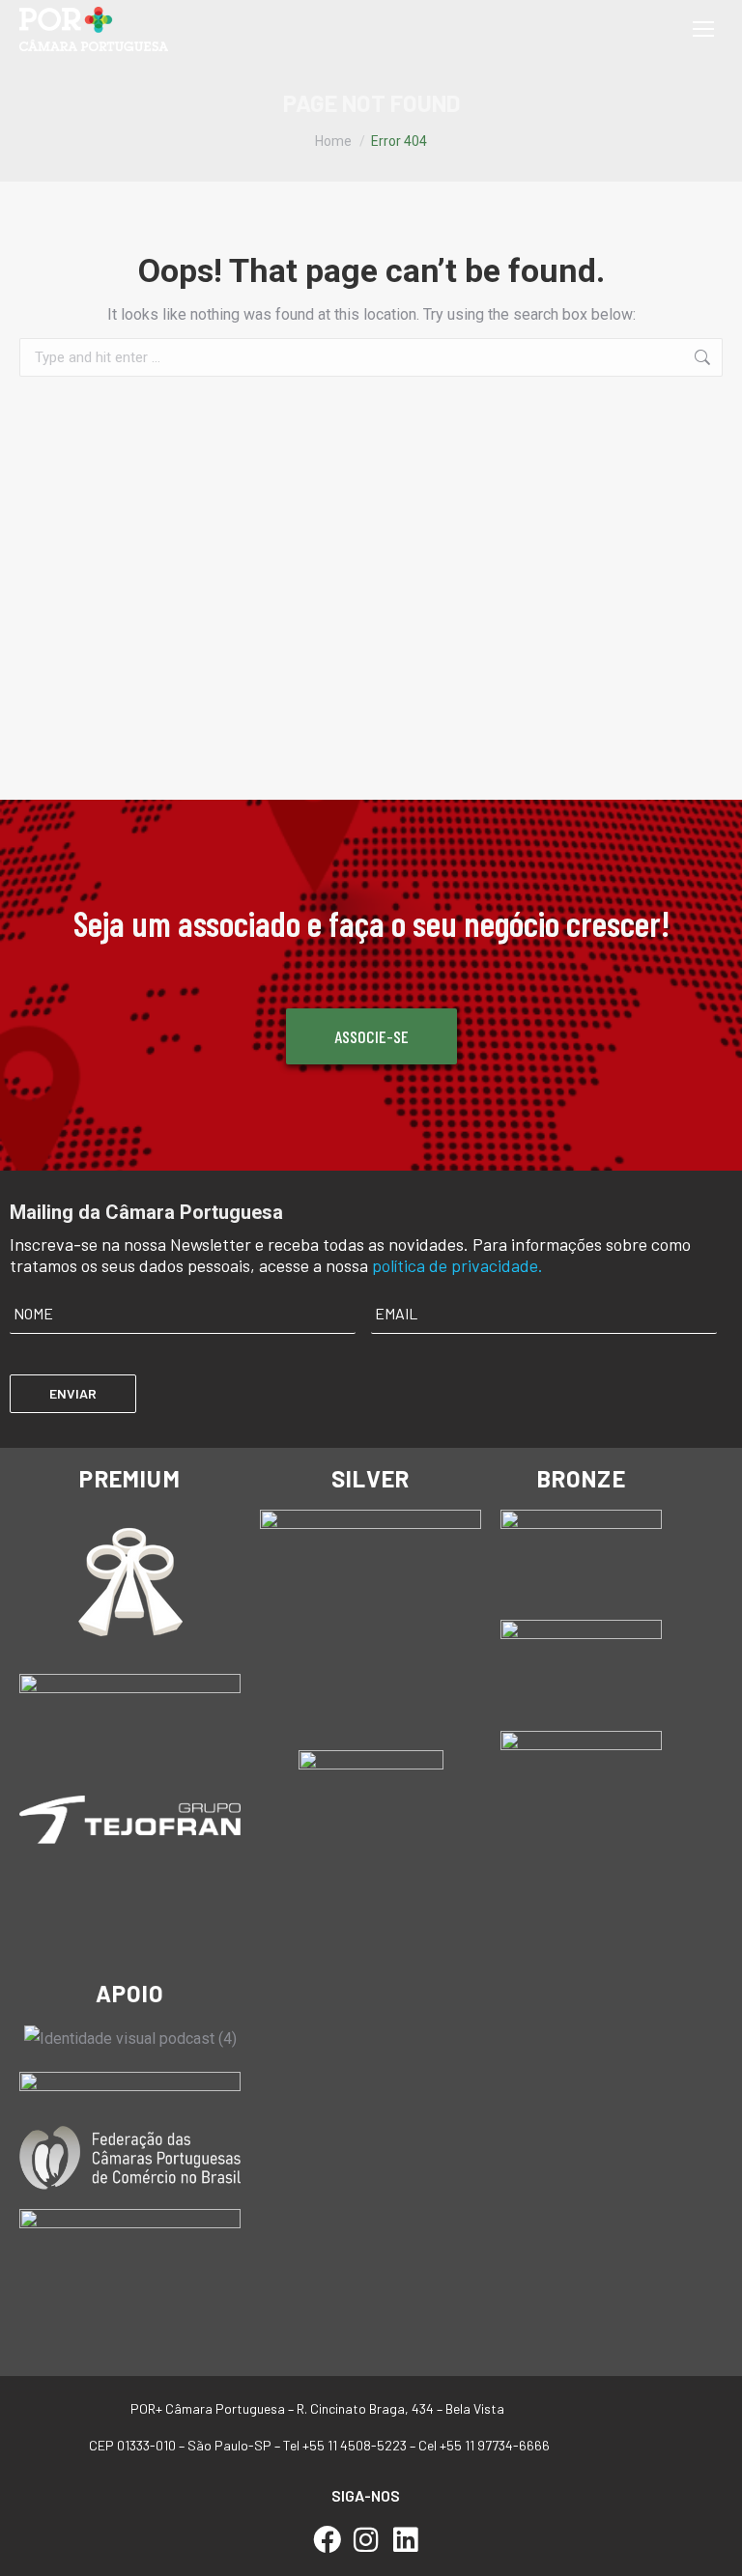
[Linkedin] (405, 2540)
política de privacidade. (457, 1265)
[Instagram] (367, 2540)
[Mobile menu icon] (703, 29)
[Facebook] (327, 2540)
